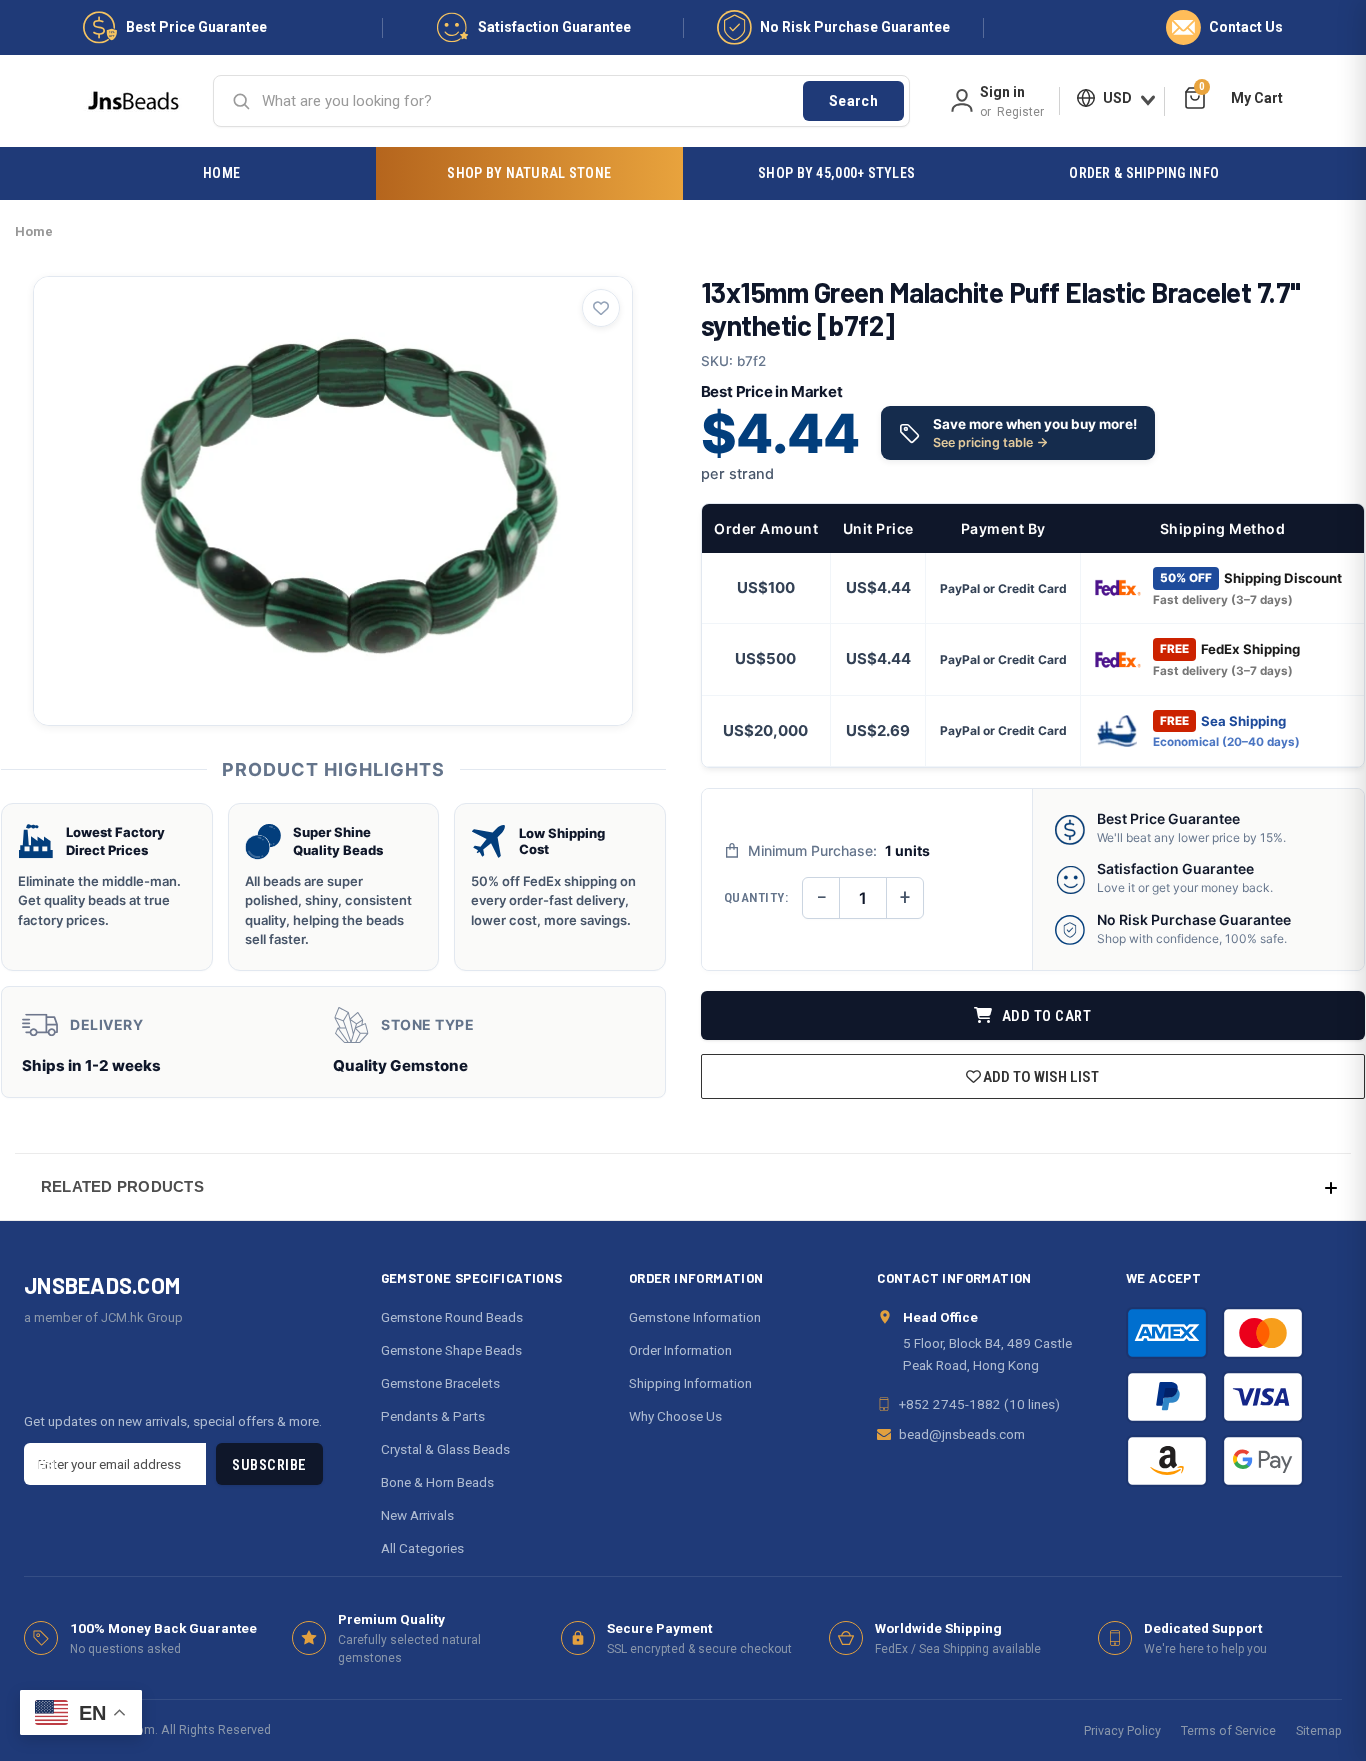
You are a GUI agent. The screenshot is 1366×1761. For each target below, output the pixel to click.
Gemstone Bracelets (440, 1383)
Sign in (1002, 92)
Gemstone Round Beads (452, 1317)
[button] (683, 1186)
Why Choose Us (675, 1416)
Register (1020, 112)
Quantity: (756, 897)
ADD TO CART (1044, 1016)
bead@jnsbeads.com (962, 1434)
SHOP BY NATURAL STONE (529, 173)
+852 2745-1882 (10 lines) (979, 1404)
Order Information (680, 1350)
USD (1117, 98)
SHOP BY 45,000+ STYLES (836, 173)
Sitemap (1319, 1730)
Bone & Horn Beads (437, 1482)
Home (221, 173)
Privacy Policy (1122, 1730)
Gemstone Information (695, 1317)
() (1202, 89)
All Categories (422, 1548)
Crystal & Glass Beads (445, 1449)
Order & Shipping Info (1144, 173)
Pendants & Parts (433, 1416)
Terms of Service (1228, 1730)
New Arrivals (417, 1515)
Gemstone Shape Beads (451, 1350)
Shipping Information (690, 1383)
